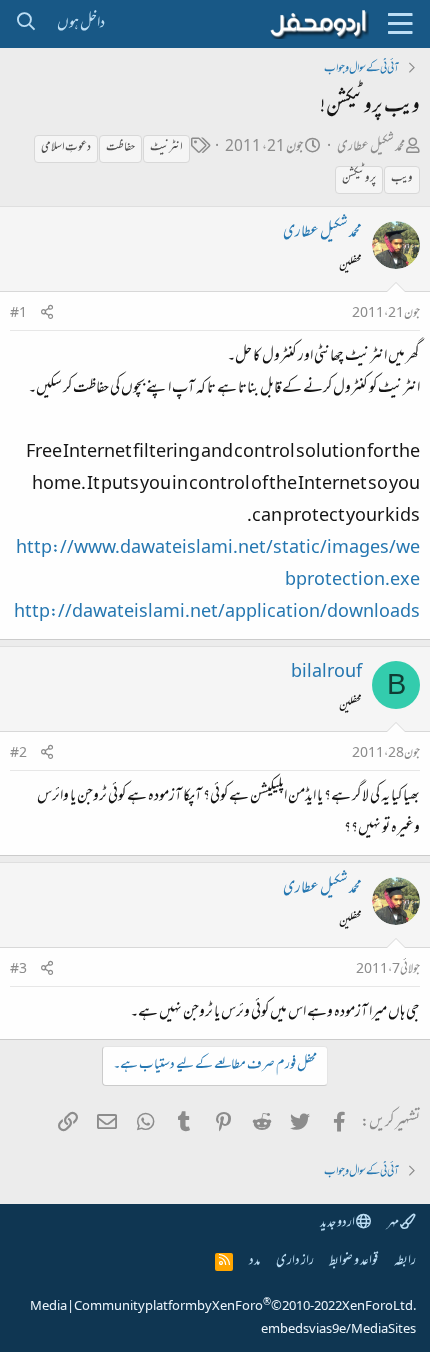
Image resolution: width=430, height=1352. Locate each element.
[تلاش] (25, 24)
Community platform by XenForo (245, 1307)
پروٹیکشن (359, 179)
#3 (18, 970)
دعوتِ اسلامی (66, 148)
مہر (393, 1223)
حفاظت (120, 148)
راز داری (295, 1261)
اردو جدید (338, 1223)
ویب (402, 179)
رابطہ (405, 1261)
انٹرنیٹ (166, 148)
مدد (254, 1261)
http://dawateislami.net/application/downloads (217, 613)
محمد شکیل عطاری (371, 147)
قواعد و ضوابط (353, 1261)
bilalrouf (326, 673)
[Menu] (400, 24)
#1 (18, 314)
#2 (18, 754)
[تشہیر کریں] (47, 314)
